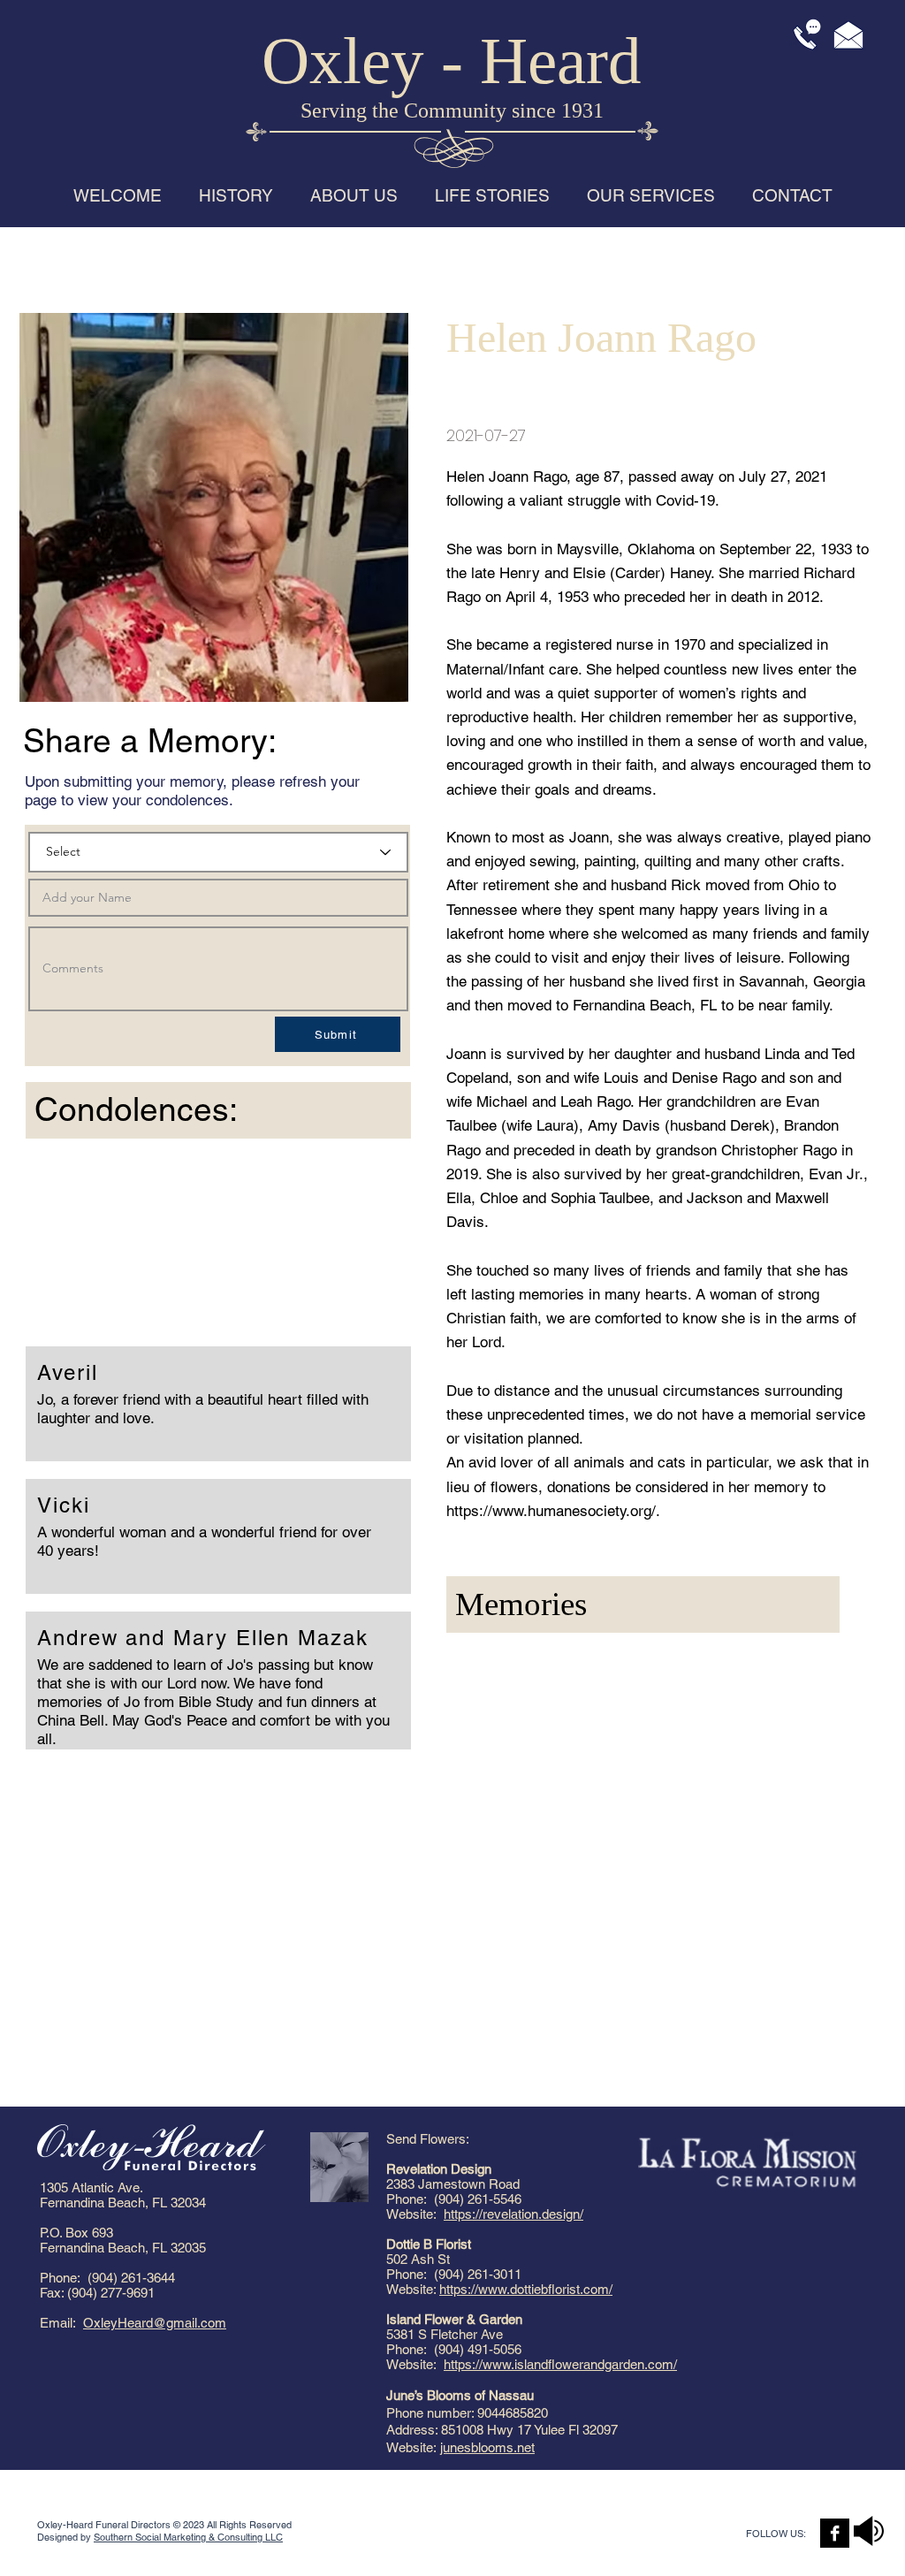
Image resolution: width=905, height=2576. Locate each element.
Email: (61, 2323)
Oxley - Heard (452, 61)
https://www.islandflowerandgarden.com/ (560, 2364)
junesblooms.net (487, 2447)
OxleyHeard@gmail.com (155, 2323)
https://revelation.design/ (513, 2214)
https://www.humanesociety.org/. (553, 1511)
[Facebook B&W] (835, 2533)
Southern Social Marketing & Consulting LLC (188, 2537)
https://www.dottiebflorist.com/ (526, 2289)
